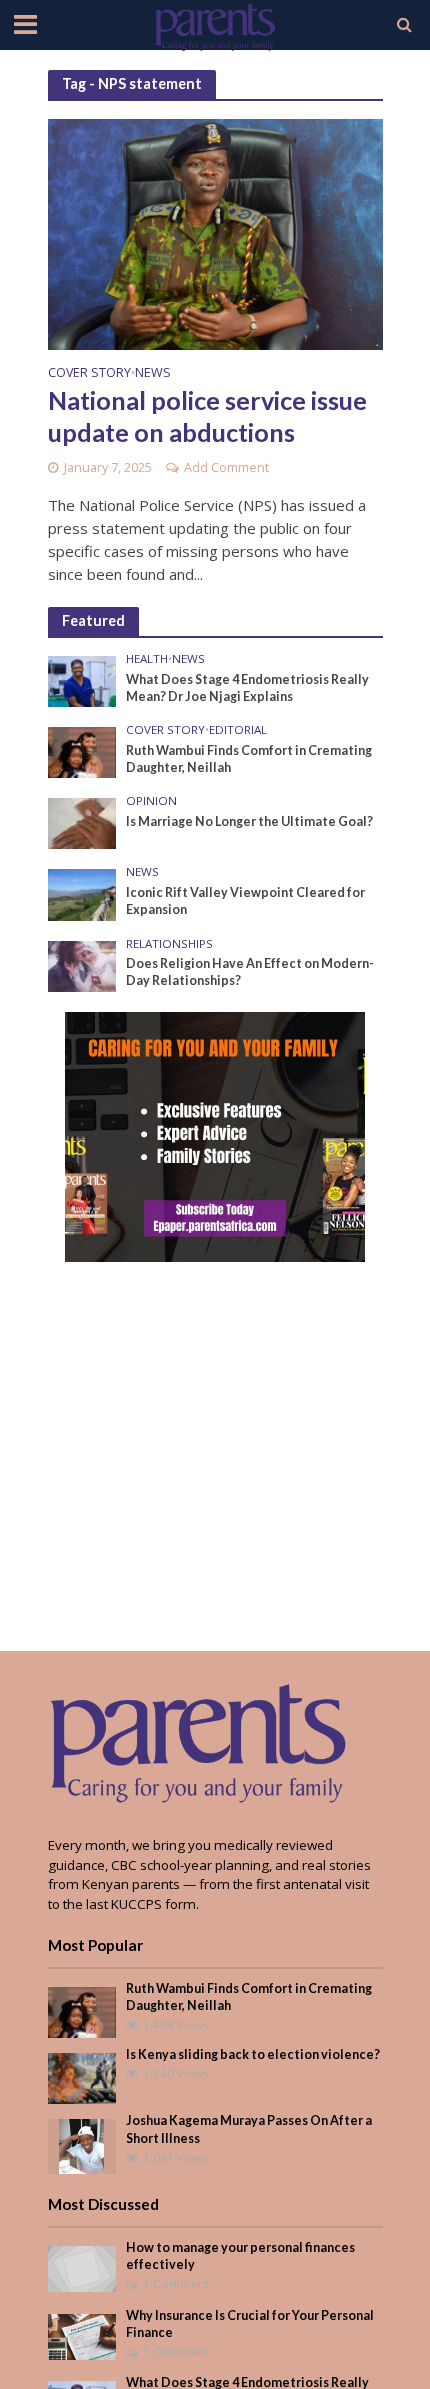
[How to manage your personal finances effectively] (82, 2268)
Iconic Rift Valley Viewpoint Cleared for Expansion (245, 901)
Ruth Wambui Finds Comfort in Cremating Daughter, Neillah (249, 759)
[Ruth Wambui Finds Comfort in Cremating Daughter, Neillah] (82, 751)
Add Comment (226, 467)
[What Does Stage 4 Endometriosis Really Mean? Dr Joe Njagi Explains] (82, 680)
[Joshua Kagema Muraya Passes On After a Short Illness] (81, 2146)
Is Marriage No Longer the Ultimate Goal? (249, 821)
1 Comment (176, 2283)
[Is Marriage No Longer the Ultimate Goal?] (82, 823)
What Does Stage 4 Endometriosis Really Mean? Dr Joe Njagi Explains (247, 688)
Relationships (169, 944)
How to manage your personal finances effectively (240, 2256)
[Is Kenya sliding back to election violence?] (82, 2078)
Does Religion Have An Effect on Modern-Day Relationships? (250, 972)
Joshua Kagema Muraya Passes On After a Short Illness (249, 2129)
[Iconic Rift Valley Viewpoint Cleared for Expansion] (82, 894)
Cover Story (89, 374)
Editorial (238, 730)
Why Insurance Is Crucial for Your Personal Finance (250, 2324)
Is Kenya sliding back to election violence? (253, 2054)
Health (147, 659)
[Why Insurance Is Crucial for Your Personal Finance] (82, 2335)
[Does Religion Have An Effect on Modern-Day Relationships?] (82, 965)
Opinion (151, 801)
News (153, 374)
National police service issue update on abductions (207, 416)
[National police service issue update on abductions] (215, 233)
